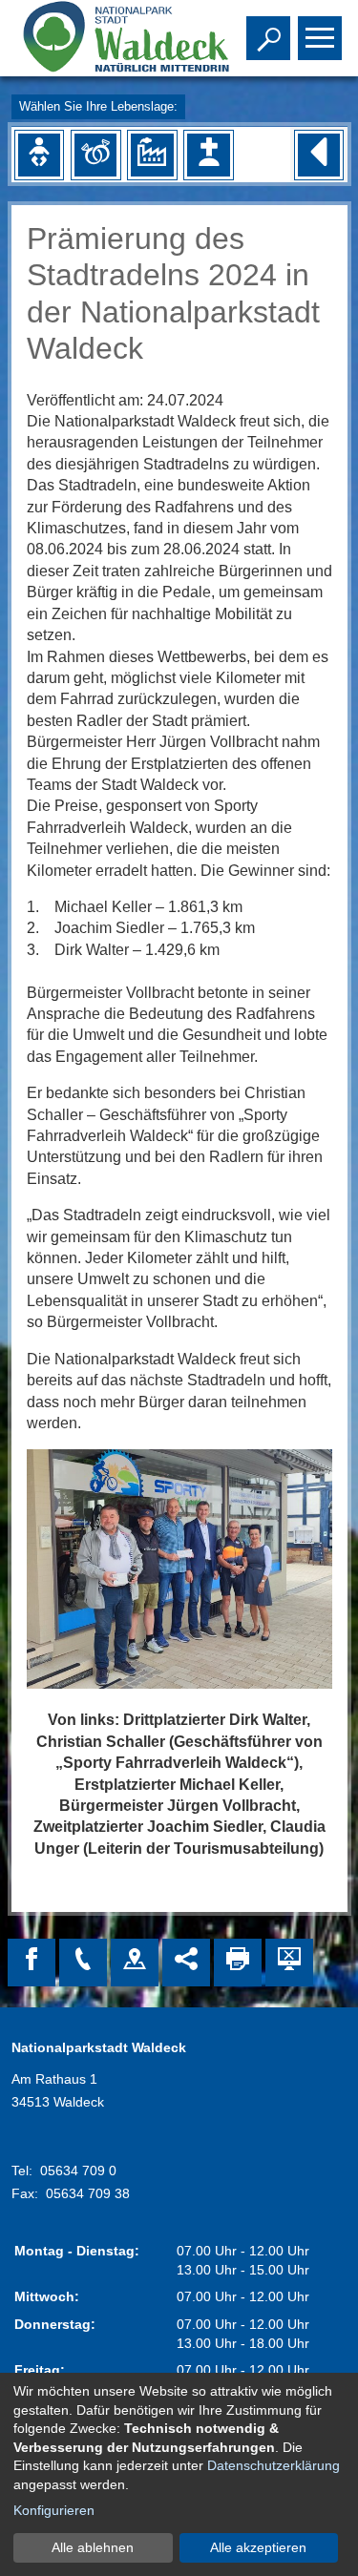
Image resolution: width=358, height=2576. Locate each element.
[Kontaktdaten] (83, 1963)
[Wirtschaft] (152, 155)
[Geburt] (39, 155)
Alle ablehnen (93, 2547)
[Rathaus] (135, 1963)
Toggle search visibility (264, 36)
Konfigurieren (54, 2510)
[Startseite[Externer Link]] (107, 38)
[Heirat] (95, 155)
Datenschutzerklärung (274, 2465)
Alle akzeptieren (258, 2547)
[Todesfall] (208, 155)
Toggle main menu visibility (316, 36)
